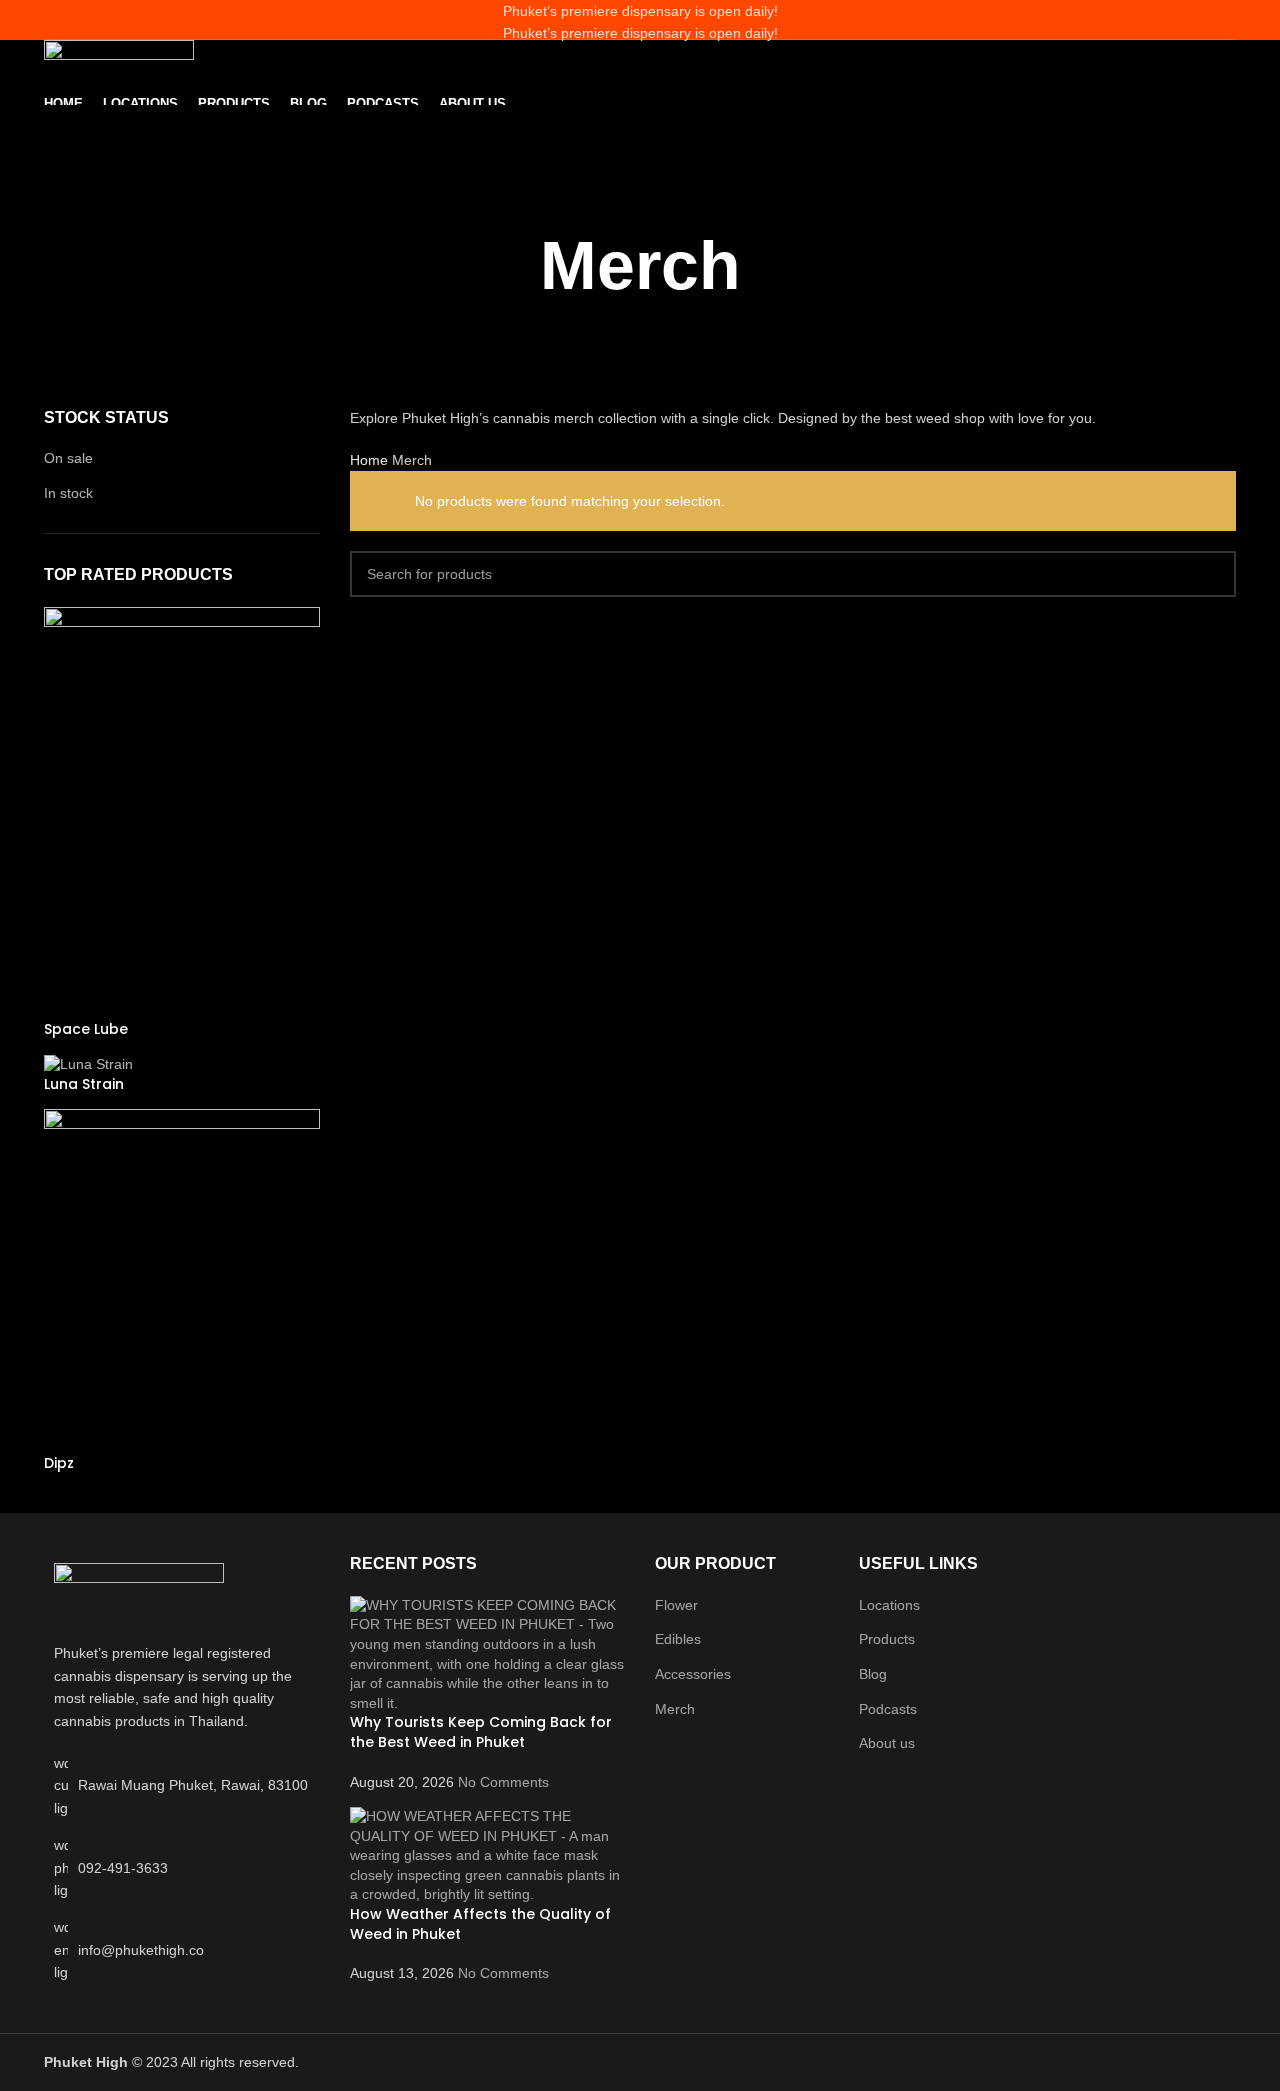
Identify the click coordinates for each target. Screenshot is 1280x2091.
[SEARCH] (1213, 574)
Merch (675, 1709)
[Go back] (640, 190)
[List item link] (182, 1867)
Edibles (678, 1639)
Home (371, 460)
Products (887, 1639)
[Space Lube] (182, 812)
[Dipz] (182, 1280)
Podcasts (888, 1709)
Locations (889, 1605)
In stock (68, 493)
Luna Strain (84, 1084)
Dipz (59, 1463)
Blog (873, 1674)
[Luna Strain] (88, 1063)
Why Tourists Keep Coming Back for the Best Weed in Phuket (481, 1732)
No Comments (503, 1782)
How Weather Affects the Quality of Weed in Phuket (480, 1924)
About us (887, 1743)
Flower (676, 1605)
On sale (68, 458)
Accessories (693, 1674)
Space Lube (86, 1029)
